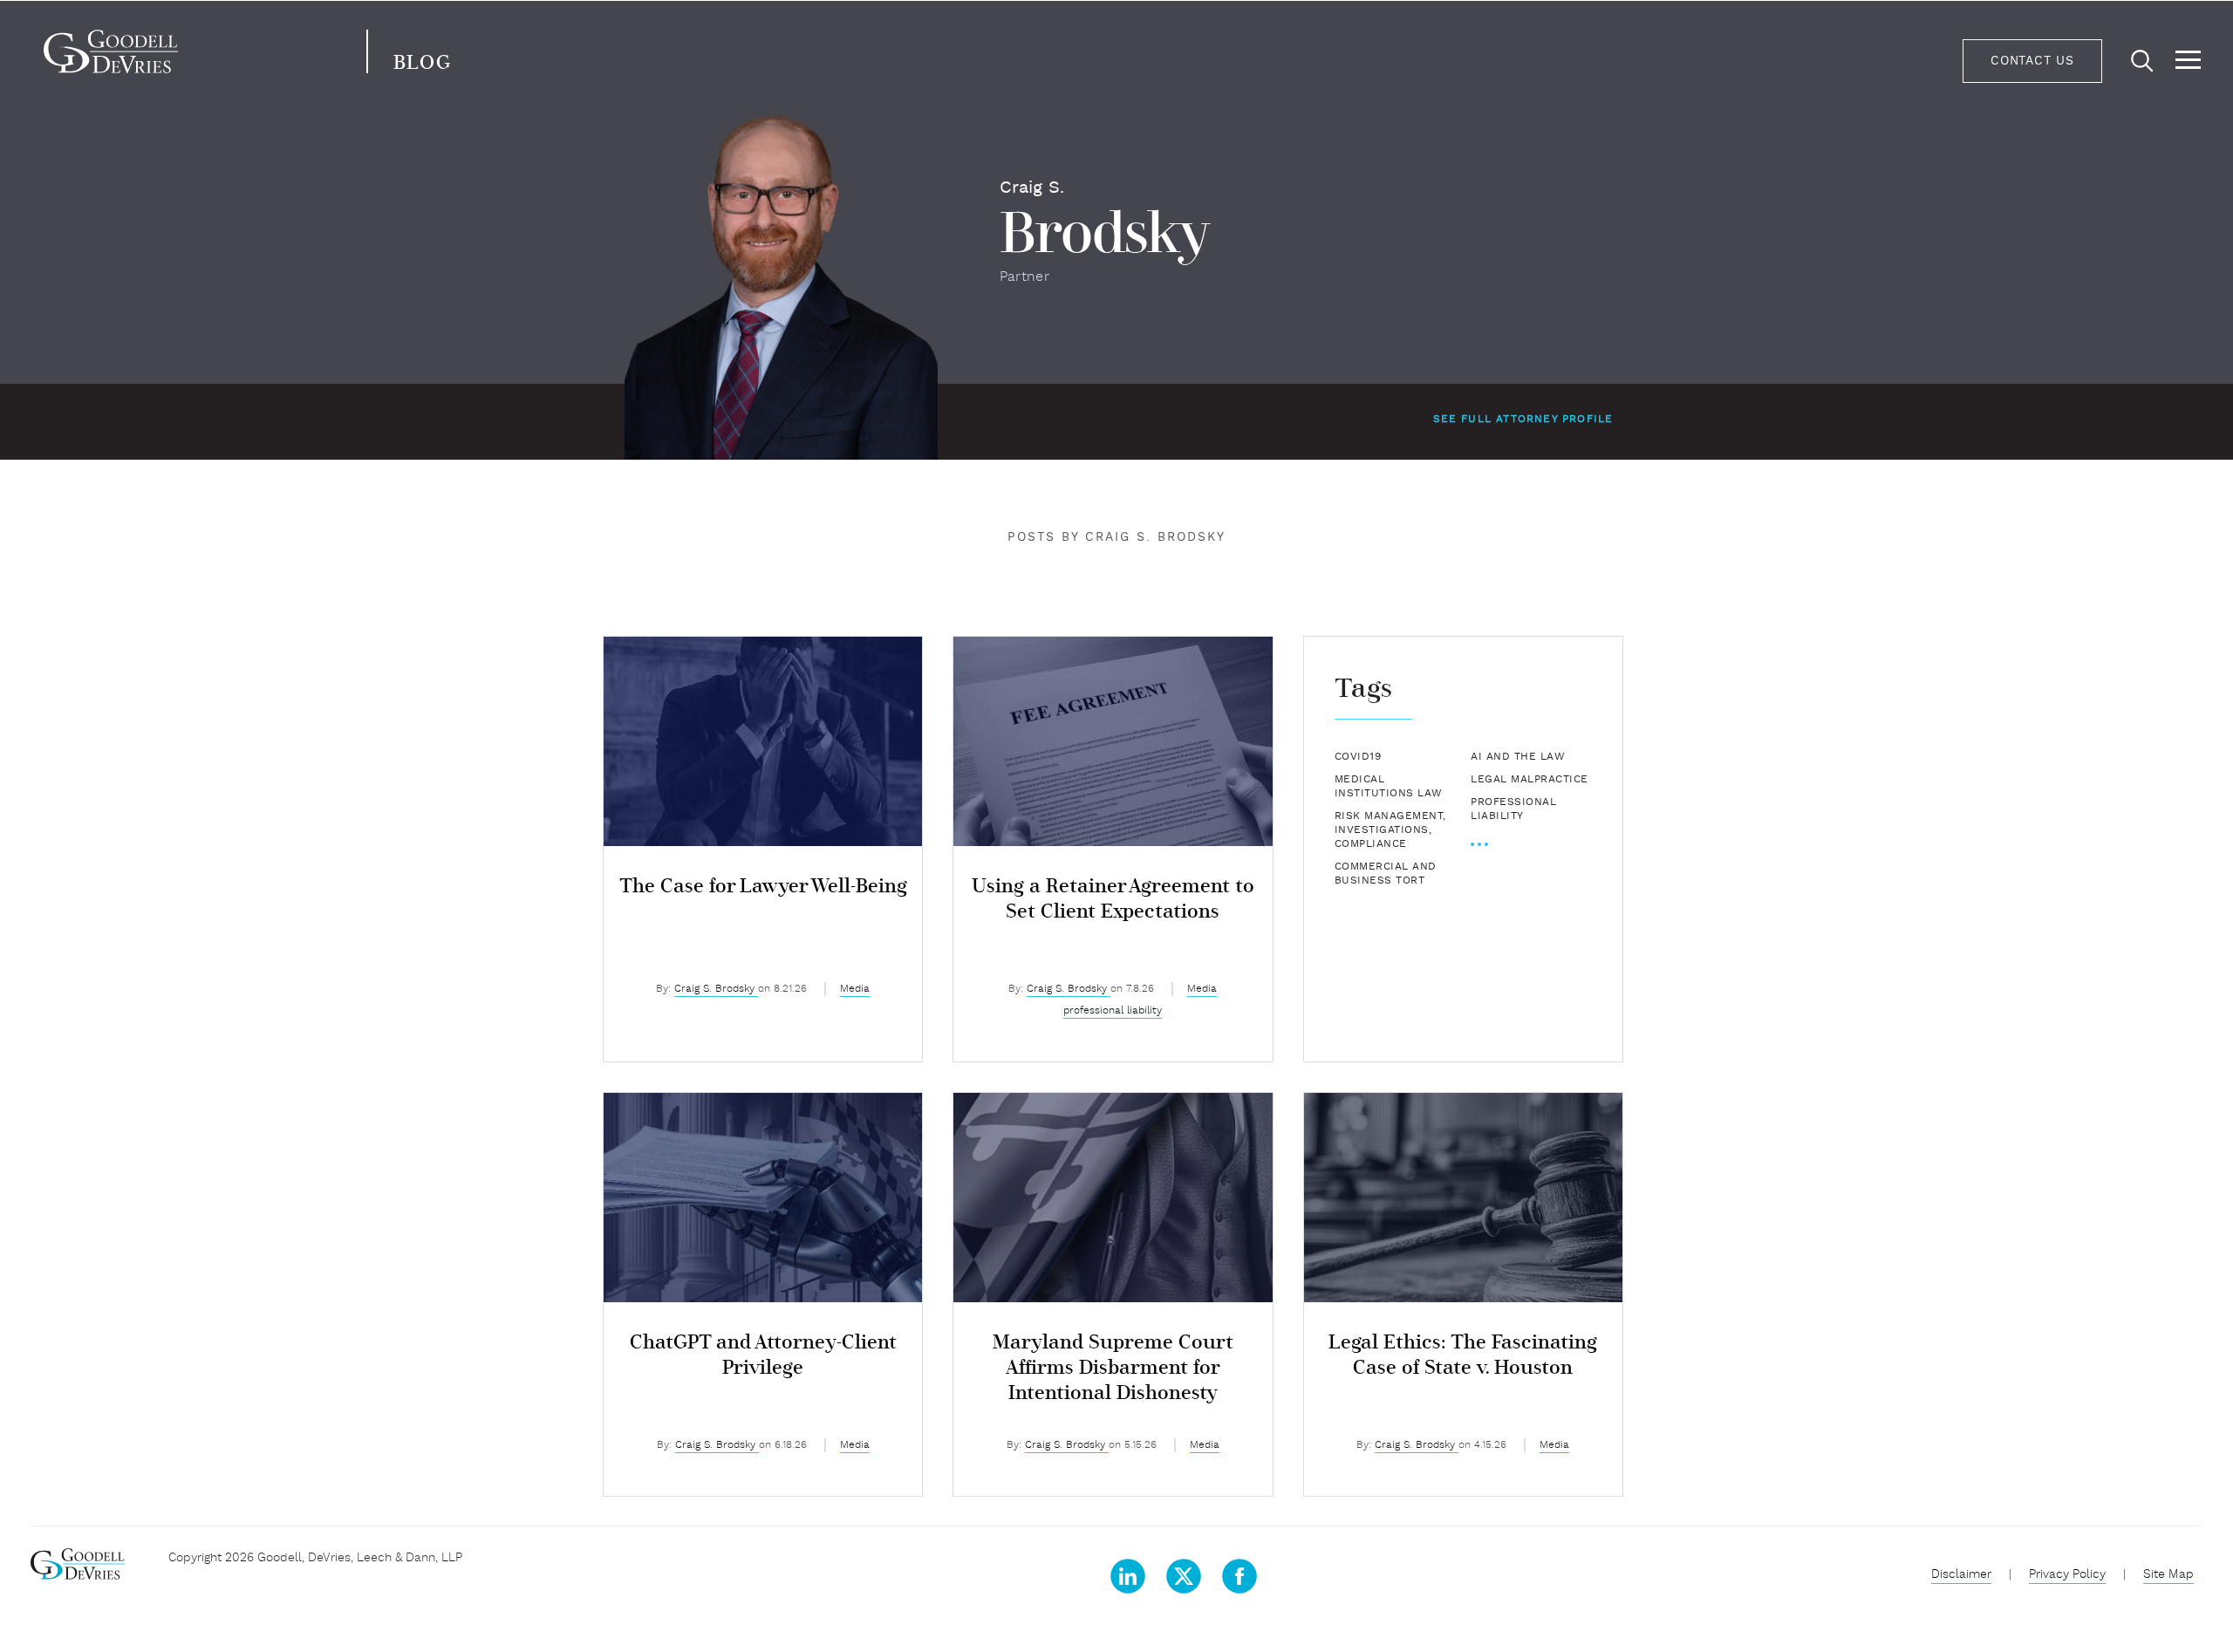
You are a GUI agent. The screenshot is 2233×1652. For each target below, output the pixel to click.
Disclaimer (1961, 1575)
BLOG (422, 63)
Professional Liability (1513, 809)
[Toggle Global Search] (2142, 62)
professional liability (1113, 1011)
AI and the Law (1518, 757)
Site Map (2168, 1575)
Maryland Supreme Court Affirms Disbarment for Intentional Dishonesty (1113, 1368)
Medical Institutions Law (1389, 787)
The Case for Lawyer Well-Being (763, 887)
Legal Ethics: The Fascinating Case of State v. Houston (1463, 1355)
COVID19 (1358, 757)
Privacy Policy (2067, 1575)
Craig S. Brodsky (716, 989)
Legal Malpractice (1530, 780)
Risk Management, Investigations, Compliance (1390, 830)
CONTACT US (2032, 61)
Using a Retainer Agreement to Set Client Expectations (1113, 899)
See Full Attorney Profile (1523, 420)
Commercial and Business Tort (1386, 874)
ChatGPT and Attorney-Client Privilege (763, 1355)
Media (855, 989)
